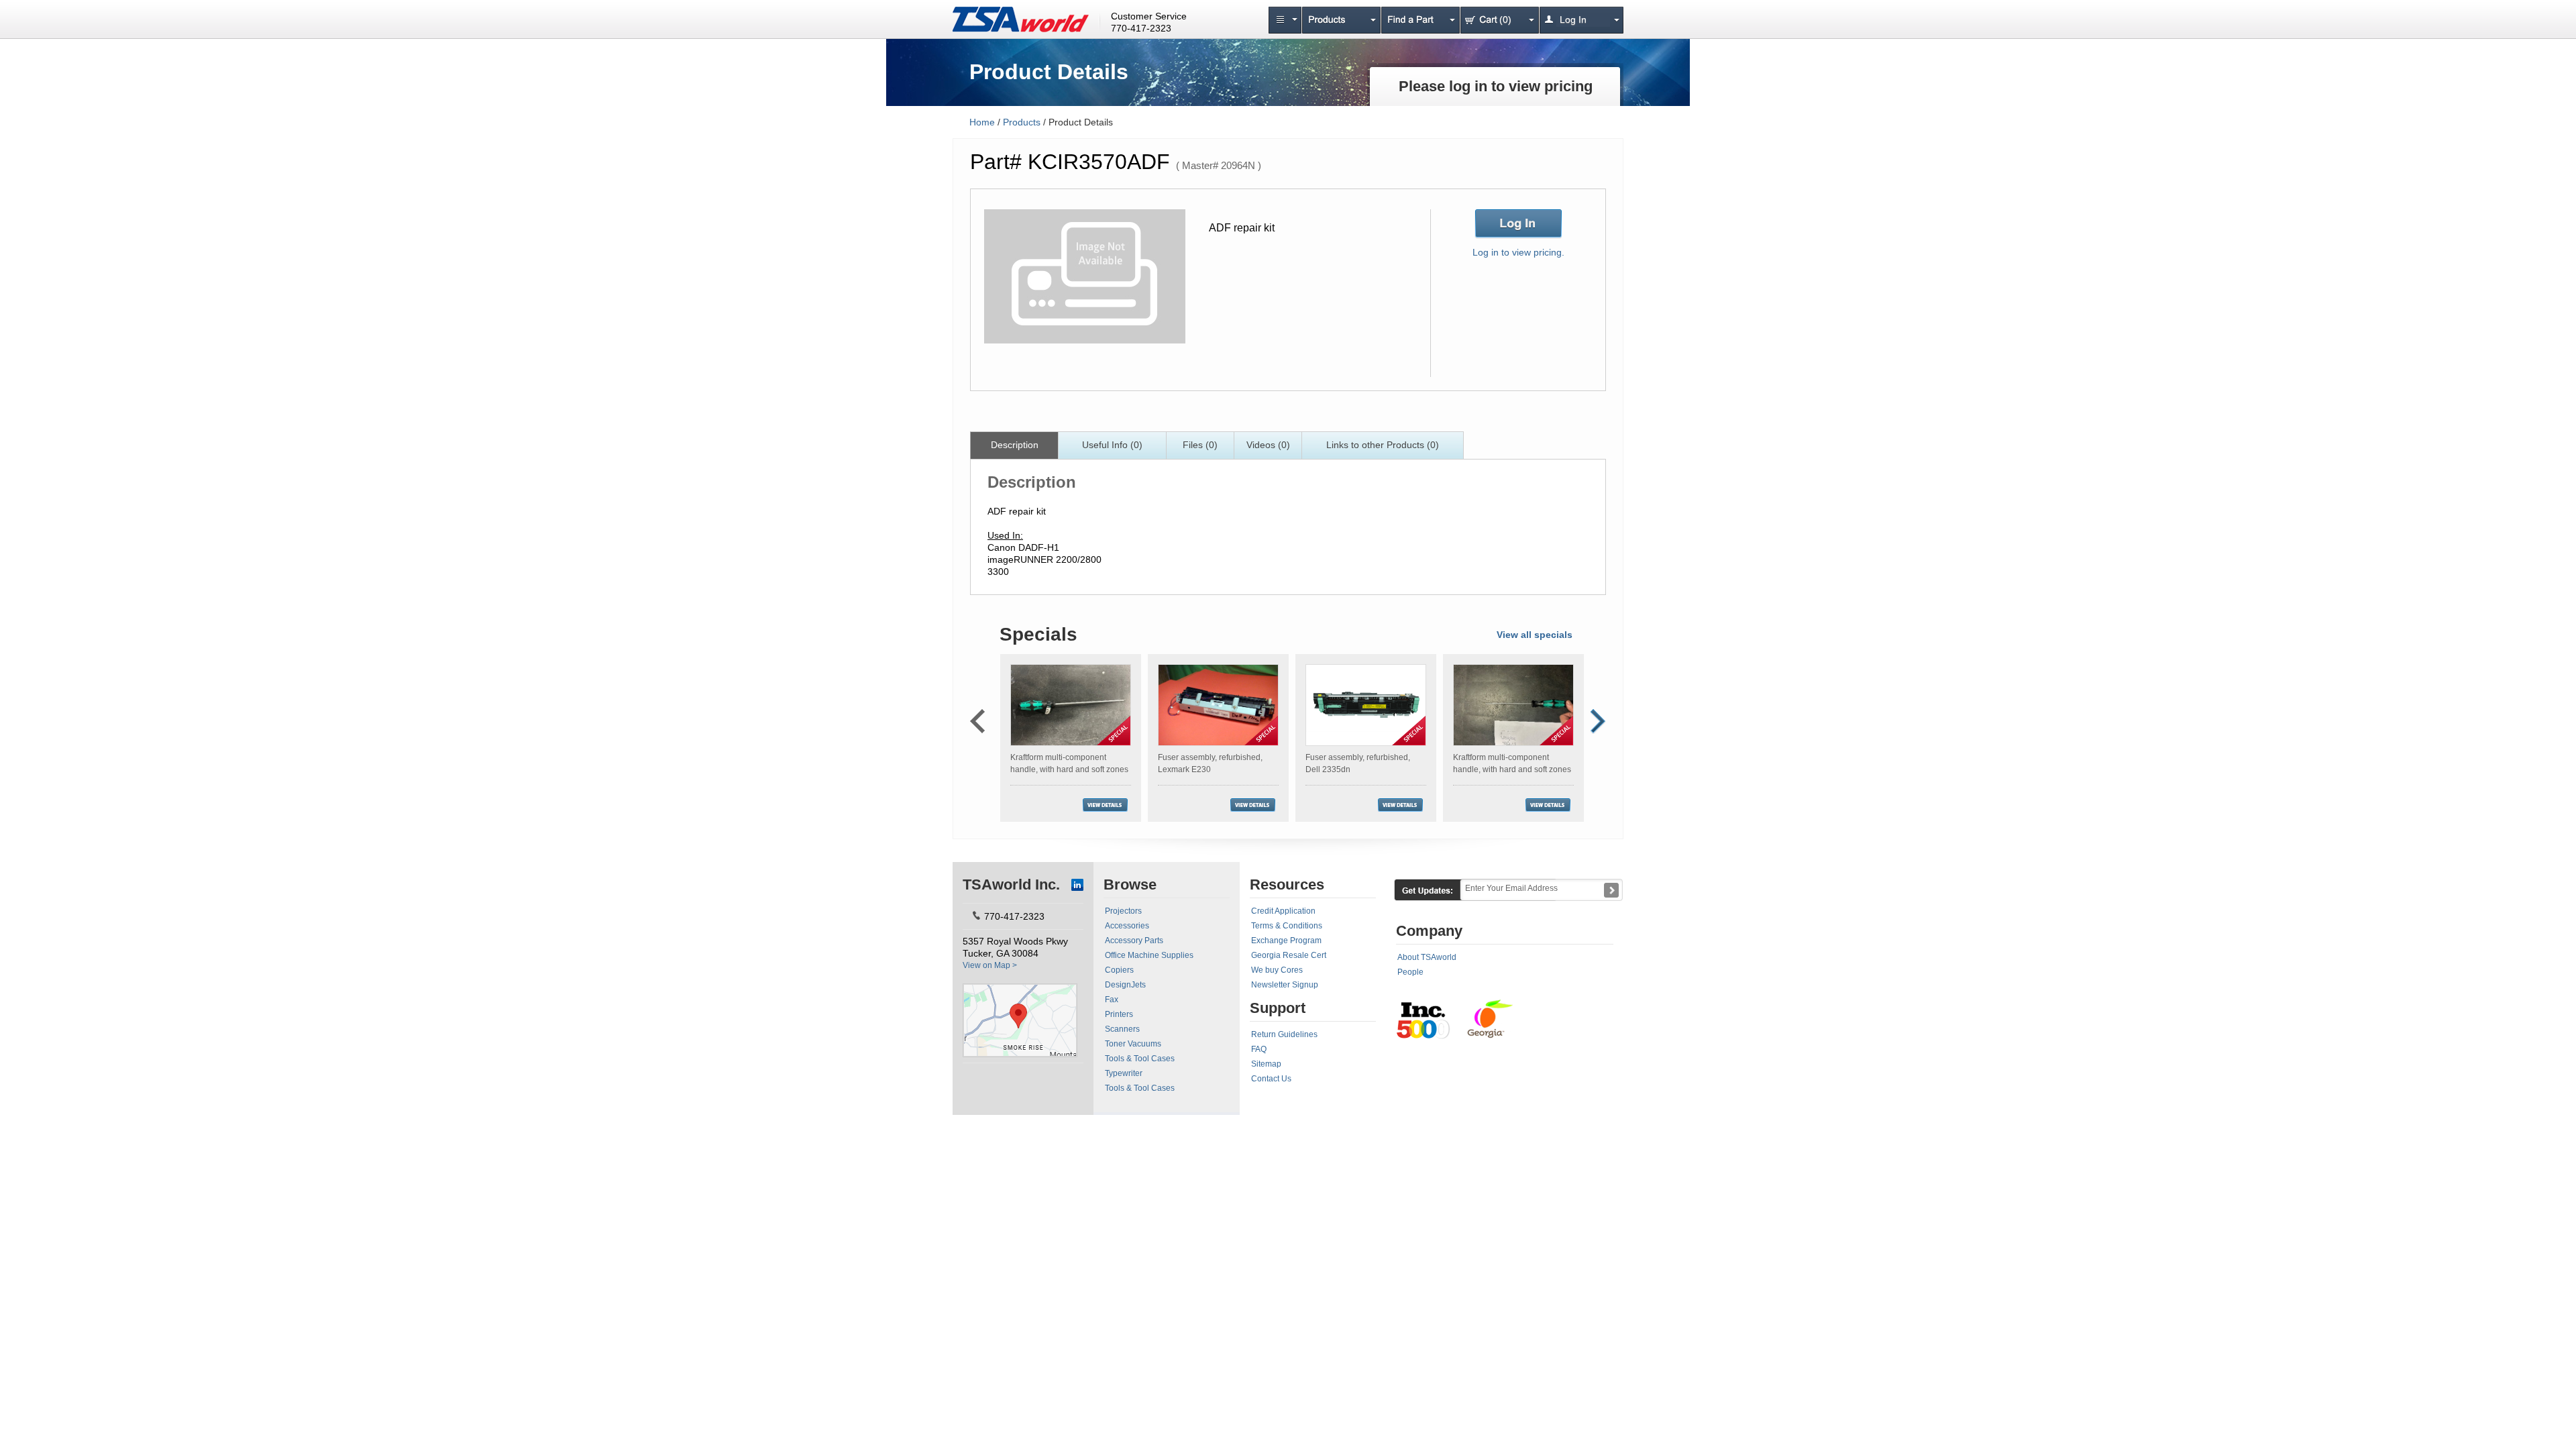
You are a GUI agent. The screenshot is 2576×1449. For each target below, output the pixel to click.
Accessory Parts (1134, 941)
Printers (1119, 1014)
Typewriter (1124, 1073)
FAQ (1259, 1049)
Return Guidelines (1284, 1034)
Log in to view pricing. (1518, 252)
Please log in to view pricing (1496, 86)
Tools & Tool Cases (1140, 1059)
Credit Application (1283, 911)
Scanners (1122, 1029)
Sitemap (1266, 1064)
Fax (1112, 1000)
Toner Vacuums (1133, 1044)
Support (1278, 1008)
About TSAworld (1427, 957)
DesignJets (1125, 985)
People (1410, 972)
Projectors (1123, 911)
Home (982, 122)
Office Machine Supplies (1149, 955)
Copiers (1119, 970)
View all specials (1535, 635)
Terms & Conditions (1287, 926)
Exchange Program (1286, 941)
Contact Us (1271, 1079)
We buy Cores (1277, 970)
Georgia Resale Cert (1289, 955)
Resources (1287, 884)
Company (1429, 931)
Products (1022, 122)
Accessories (1127, 926)
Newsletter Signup (1285, 985)
